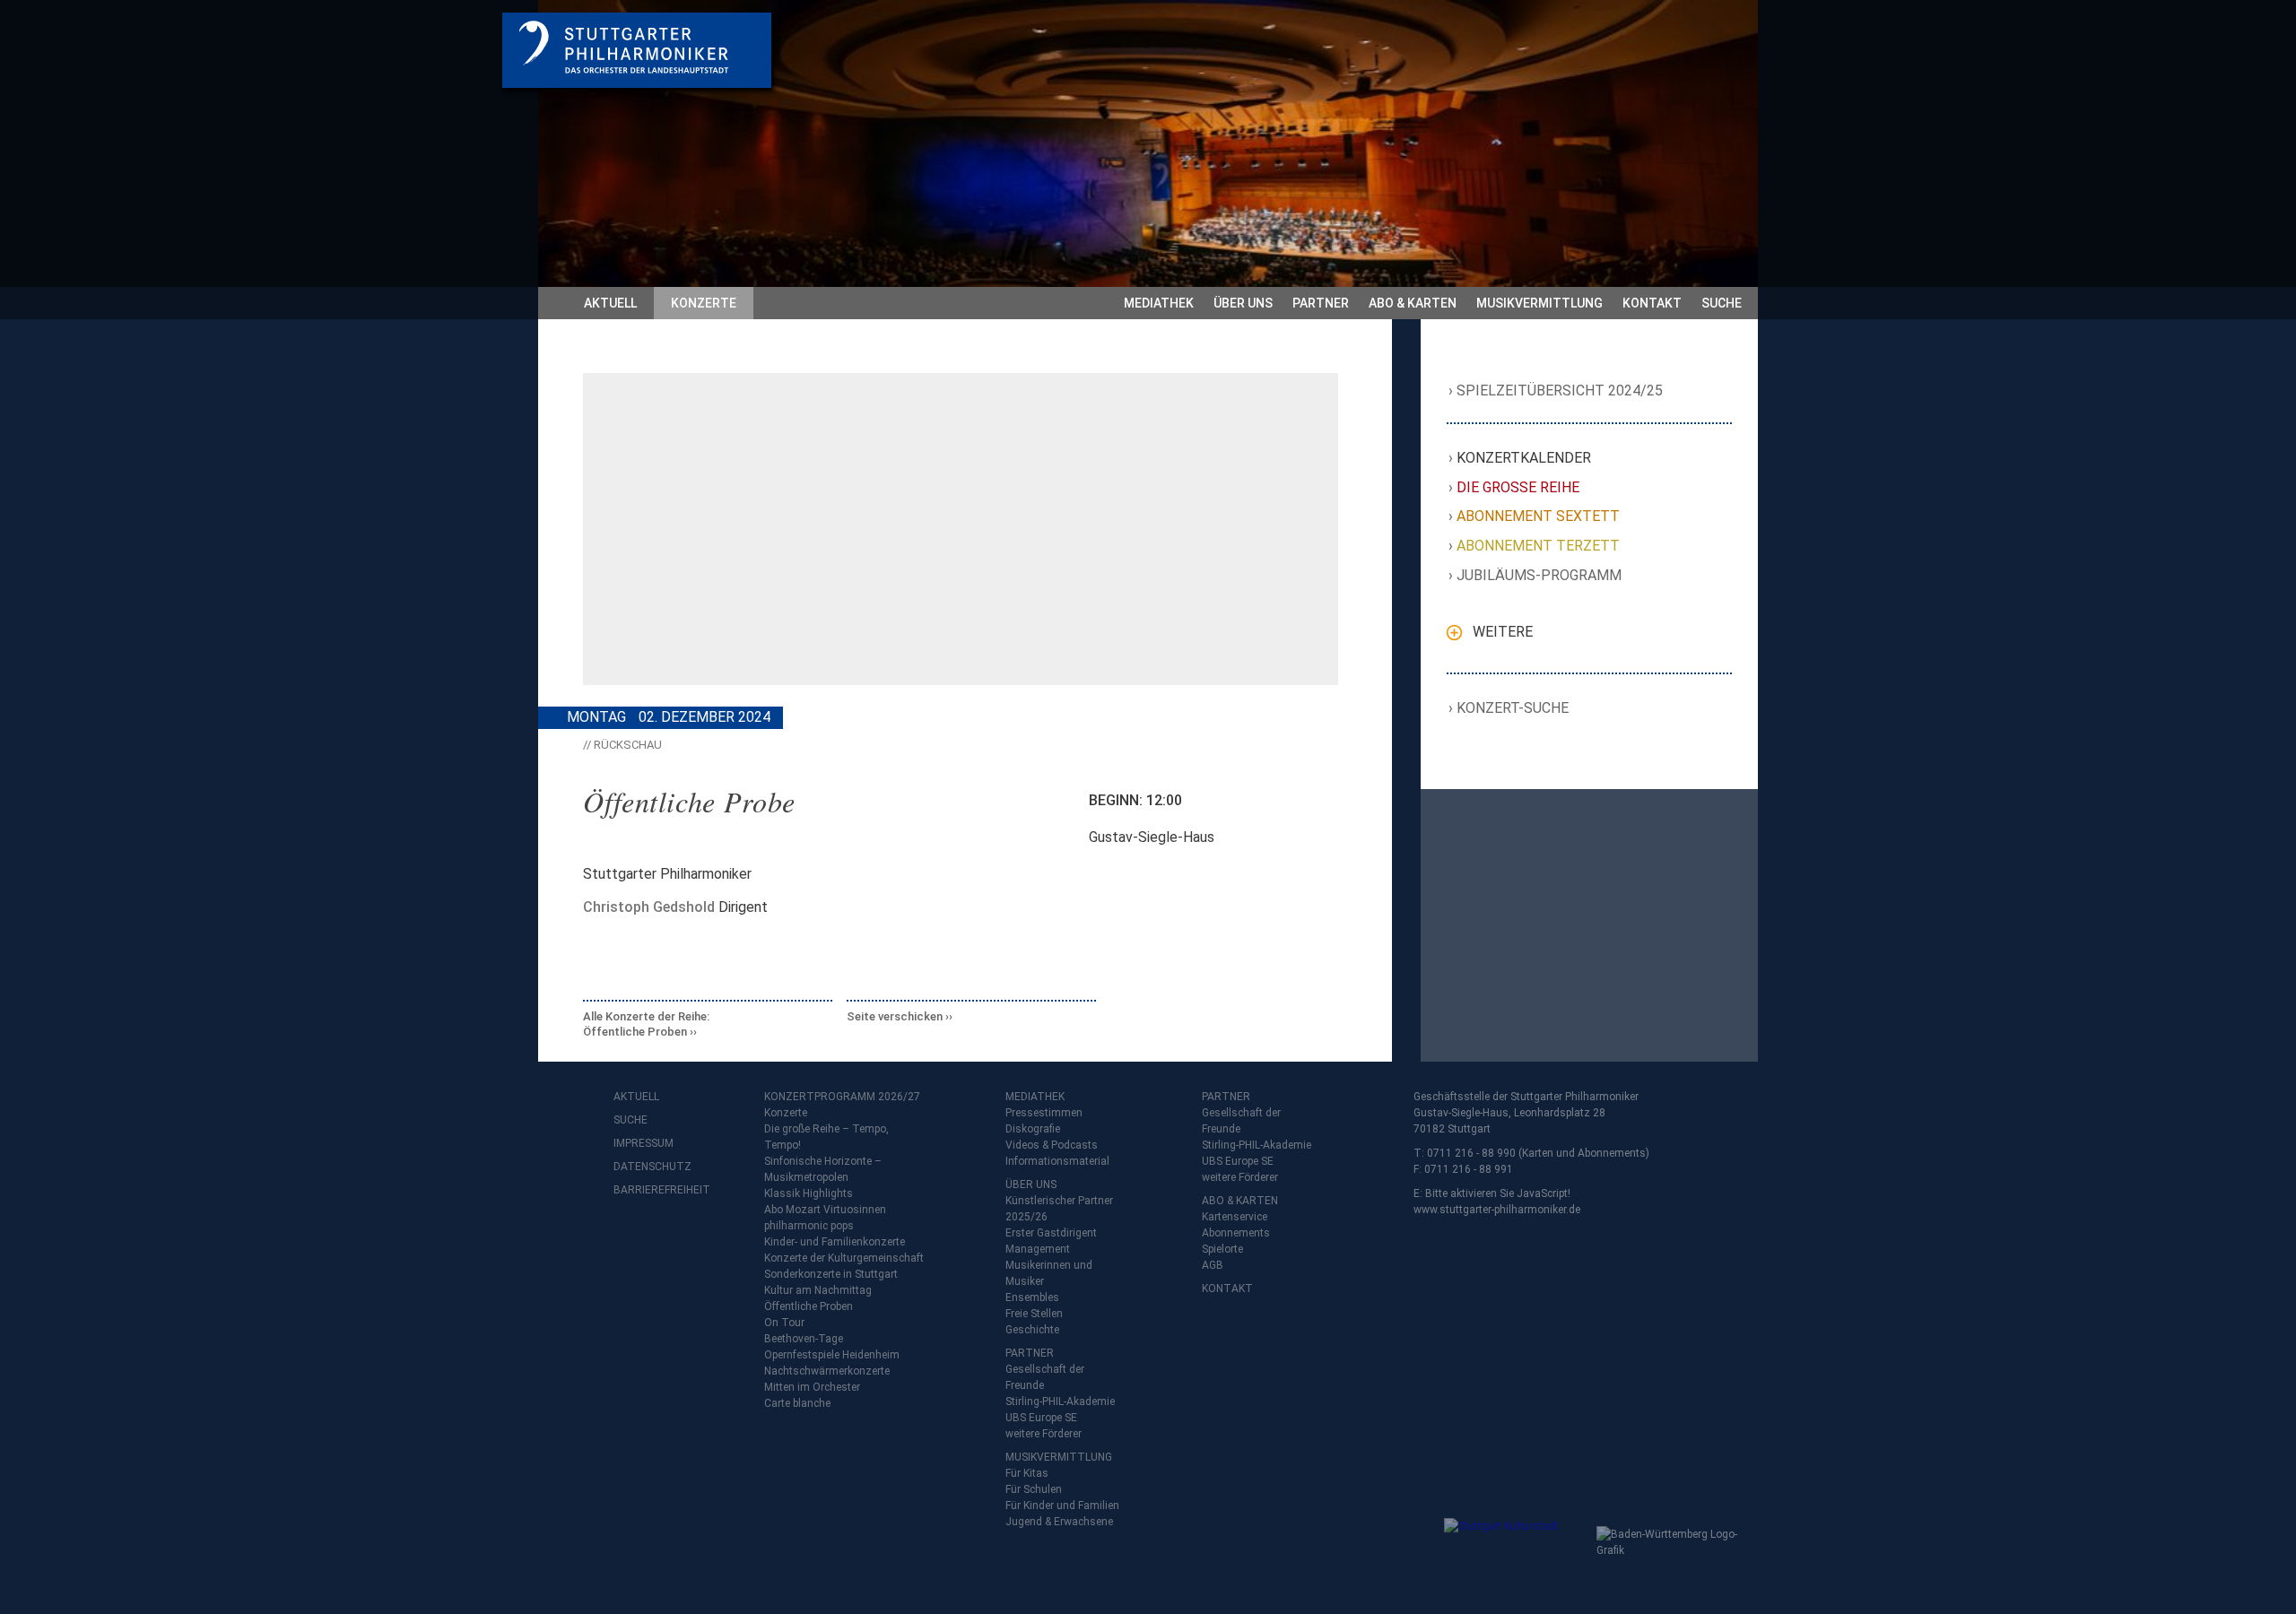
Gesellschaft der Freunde (1045, 1377)
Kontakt (1652, 303)
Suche (1722, 303)
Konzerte (704, 303)
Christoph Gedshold (649, 907)
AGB (1213, 1265)
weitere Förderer (1044, 1434)
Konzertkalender (1524, 458)
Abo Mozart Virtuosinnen (825, 1210)
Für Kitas (1027, 1473)
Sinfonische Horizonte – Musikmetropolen (823, 1169)
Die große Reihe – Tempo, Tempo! (826, 1137)
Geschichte (1032, 1330)
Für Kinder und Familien (1062, 1506)
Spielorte (1222, 1249)
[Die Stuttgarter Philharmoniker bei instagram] (669, 1237)
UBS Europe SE (1041, 1418)
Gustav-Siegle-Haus (1152, 837)
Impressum (644, 1143)
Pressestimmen (1044, 1113)
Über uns (1243, 303)
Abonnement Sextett (1539, 516)
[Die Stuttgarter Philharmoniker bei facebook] (630, 1237)
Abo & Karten (1413, 303)
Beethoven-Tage (804, 1339)
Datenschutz (649, 1167)
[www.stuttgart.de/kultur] (1516, 1554)
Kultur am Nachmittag (818, 1290)
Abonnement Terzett (1539, 546)
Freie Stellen (1034, 1314)
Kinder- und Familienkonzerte (835, 1242)
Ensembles (1032, 1297)
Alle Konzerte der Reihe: (646, 1024)
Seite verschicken (895, 1016)
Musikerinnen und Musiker (1049, 1273)
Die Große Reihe (1518, 487)
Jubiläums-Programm (1539, 575)
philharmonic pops (809, 1226)
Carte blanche (797, 1403)
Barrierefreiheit (649, 1190)
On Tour (784, 1323)
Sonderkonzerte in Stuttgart (831, 1274)
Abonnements (1236, 1233)
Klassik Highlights (809, 1193)
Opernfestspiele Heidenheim (832, 1355)
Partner (1321, 303)
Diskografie (1033, 1129)
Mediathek (1159, 303)
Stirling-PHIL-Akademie (1060, 1401)
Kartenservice (1235, 1217)
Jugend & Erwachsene (1059, 1522)
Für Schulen (1034, 1489)
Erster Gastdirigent (1051, 1233)
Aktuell (610, 303)
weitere (1503, 632)
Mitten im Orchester (812, 1387)
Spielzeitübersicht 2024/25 (1560, 390)
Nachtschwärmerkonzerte (827, 1371)
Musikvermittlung (1539, 303)
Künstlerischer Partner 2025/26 (1059, 1209)
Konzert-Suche (1513, 708)
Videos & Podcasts (1052, 1145)
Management (1038, 1249)
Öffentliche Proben (809, 1306)
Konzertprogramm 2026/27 (842, 1097)
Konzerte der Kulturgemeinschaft (844, 1258)
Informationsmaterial (1057, 1161)
